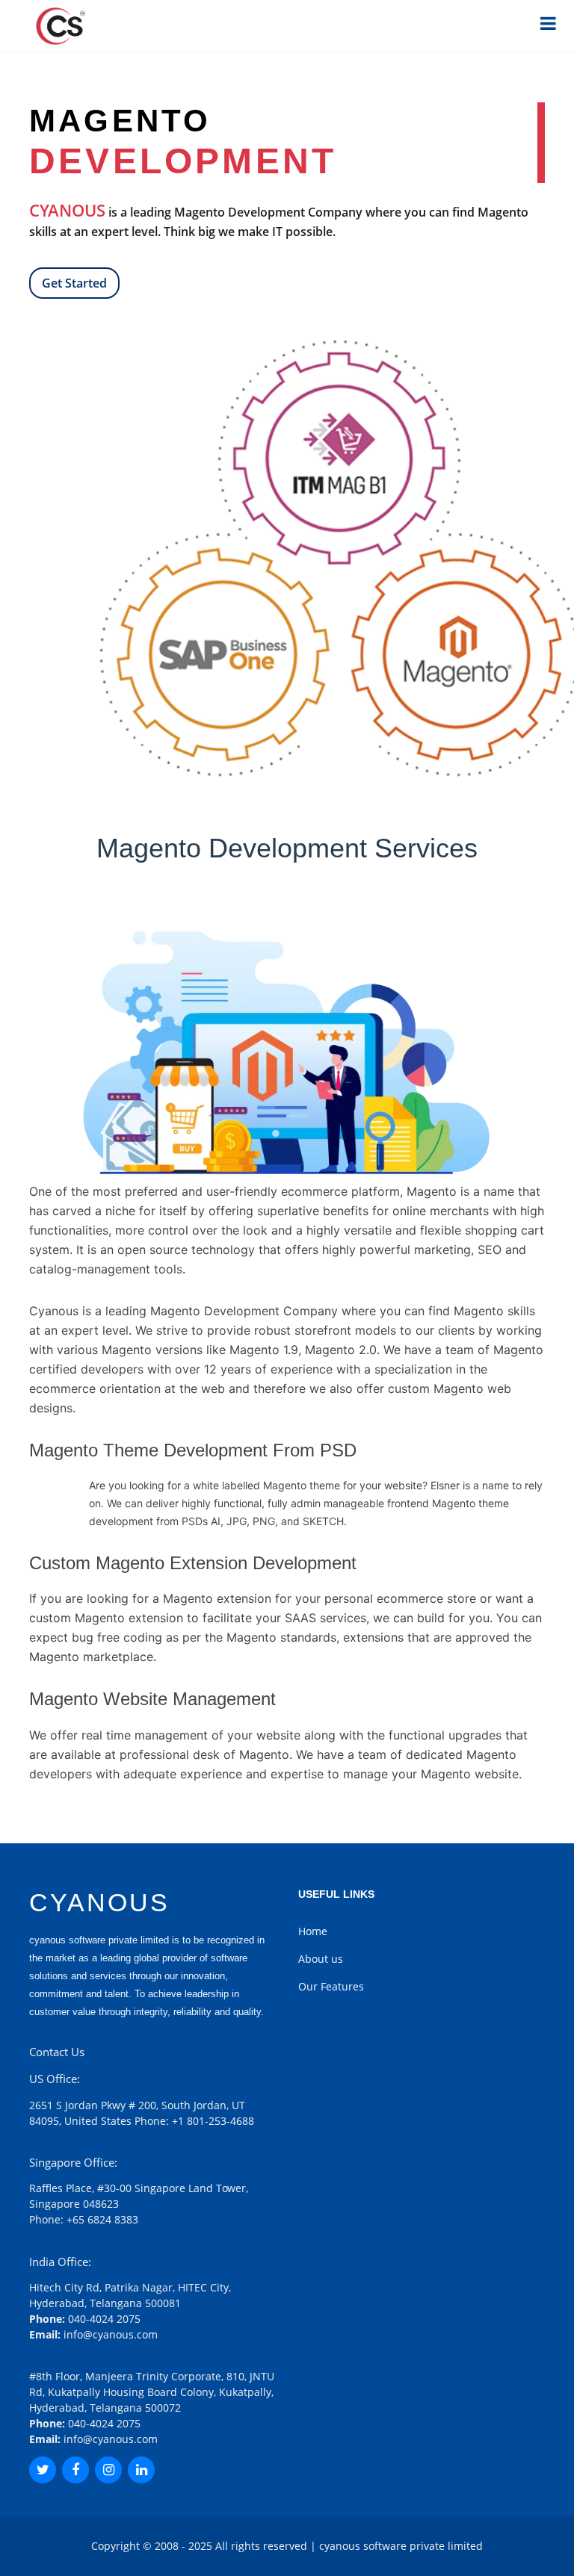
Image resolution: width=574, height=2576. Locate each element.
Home (313, 1931)
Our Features (331, 1986)
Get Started (74, 283)
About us (321, 1959)
